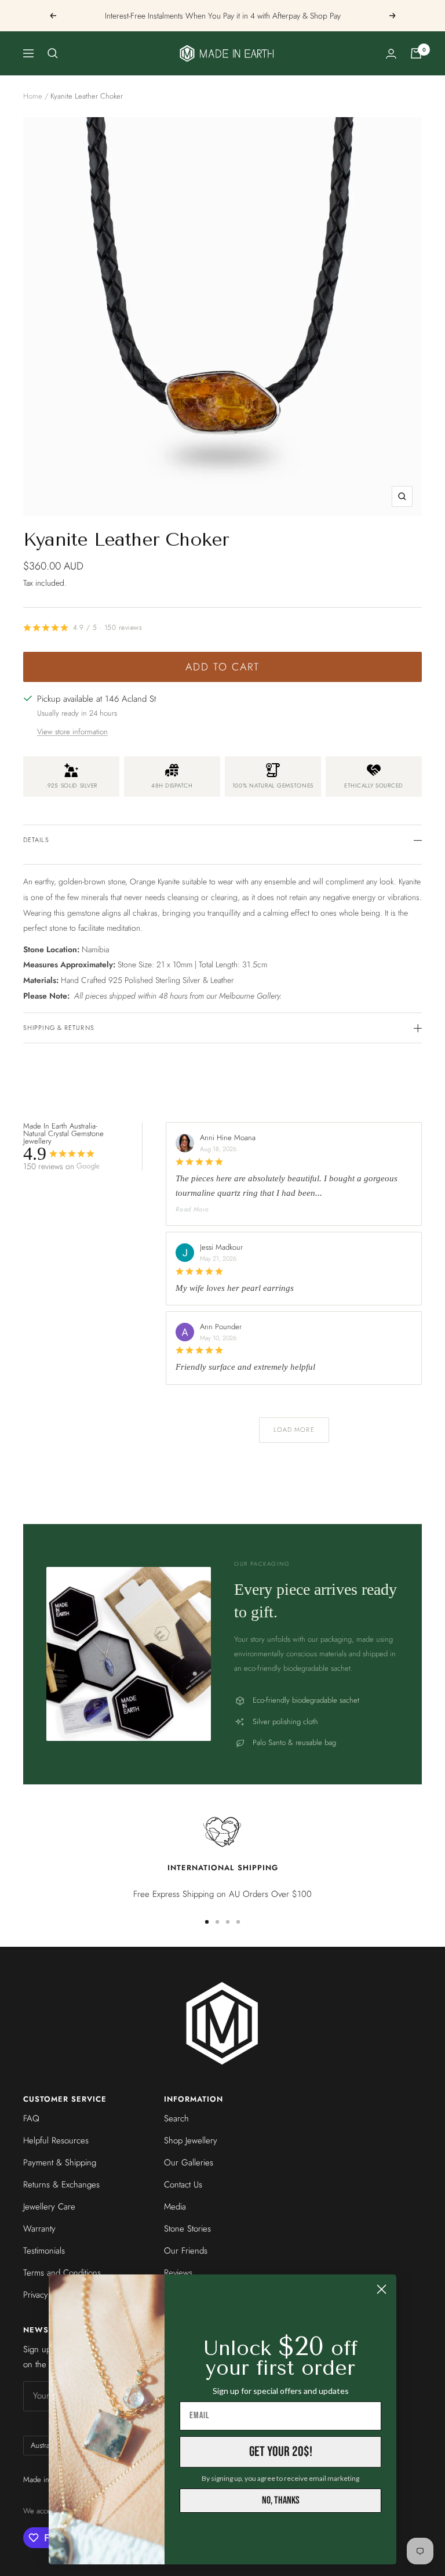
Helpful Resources (56, 2140)
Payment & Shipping (60, 2163)
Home (33, 96)
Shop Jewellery (191, 2140)
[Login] (391, 54)
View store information (72, 732)
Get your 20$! (281, 2452)
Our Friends (186, 2251)
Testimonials (44, 2251)
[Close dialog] (382, 2289)
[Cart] (416, 53)
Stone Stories (187, 2229)
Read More (192, 1209)
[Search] (53, 53)
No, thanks (281, 2500)
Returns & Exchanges (61, 2185)
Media (175, 2207)
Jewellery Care (49, 2207)
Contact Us (183, 2185)
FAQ (31, 2118)
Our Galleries (189, 2163)
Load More (294, 1430)
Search (176, 2118)
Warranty (39, 2229)
